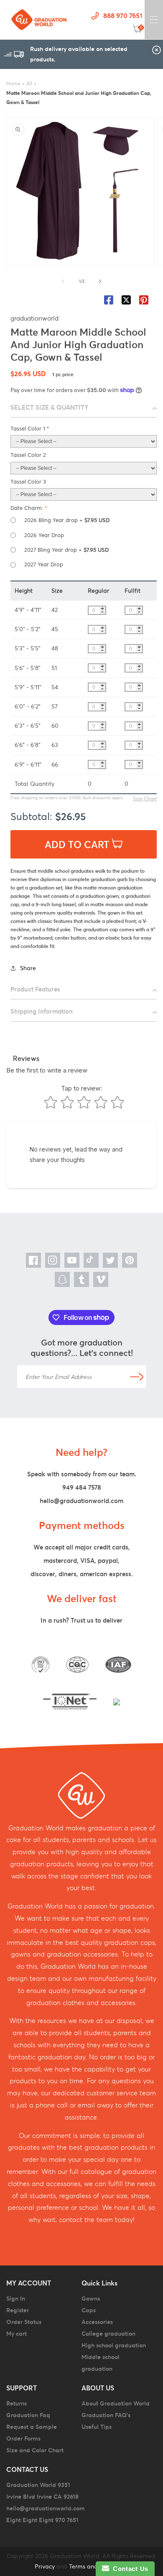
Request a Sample (32, 2427)
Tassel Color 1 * (30, 429)
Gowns (91, 2298)
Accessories (97, 2322)
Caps (89, 2310)
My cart (17, 2334)
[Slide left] (63, 281)
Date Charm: (29, 508)
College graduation (108, 2334)
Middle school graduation (101, 2363)
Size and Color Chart (35, 2450)
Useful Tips (97, 2427)
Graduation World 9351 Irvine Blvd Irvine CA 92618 (42, 2491)
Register (18, 2310)
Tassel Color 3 (28, 482)
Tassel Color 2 (28, 455)
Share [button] (28, 968)
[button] (154, 20)
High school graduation (114, 2345)
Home (13, 83)
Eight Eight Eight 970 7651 (42, 2520)
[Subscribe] (137, 1377)
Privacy (45, 2566)
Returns (17, 2403)
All (29, 83)
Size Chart (145, 799)
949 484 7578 (82, 1487)
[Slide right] (100, 281)
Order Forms (23, 2438)
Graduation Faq (28, 2415)
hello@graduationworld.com (81, 1501)
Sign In (16, 2298)
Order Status (24, 2322)
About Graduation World (116, 2403)
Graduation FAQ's (106, 2415)
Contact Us (129, 2569)
